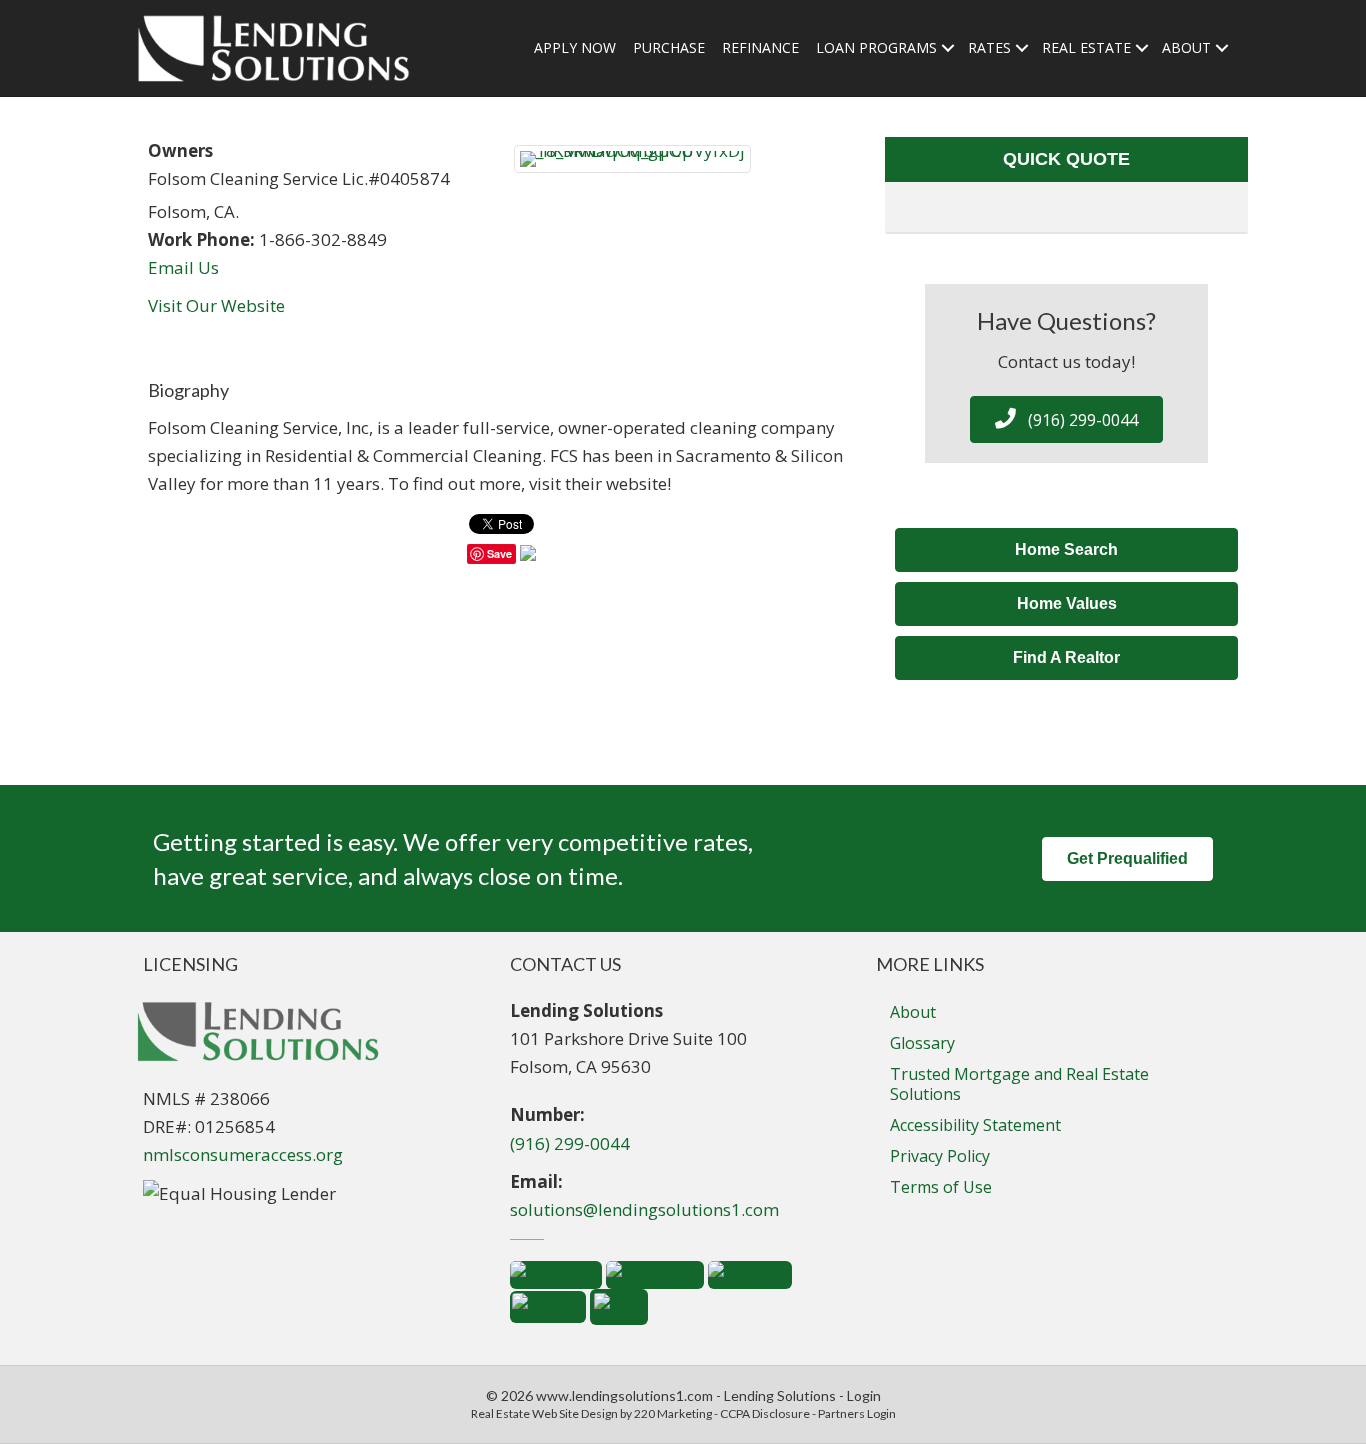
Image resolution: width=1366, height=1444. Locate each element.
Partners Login (857, 1413)
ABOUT (1186, 47)
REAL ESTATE (1086, 47)
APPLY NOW (575, 47)
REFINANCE (760, 47)
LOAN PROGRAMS (876, 47)
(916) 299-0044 (570, 1143)
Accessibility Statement (975, 1125)
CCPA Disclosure (765, 1413)
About (913, 1012)
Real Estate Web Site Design (544, 1413)
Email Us (183, 267)
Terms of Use (941, 1187)
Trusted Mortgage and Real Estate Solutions (1019, 1084)
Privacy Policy (940, 1156)
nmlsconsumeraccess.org (243, 1154)
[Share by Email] (528, 555)
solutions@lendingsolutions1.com (644, 1209)
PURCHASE (669, 47)
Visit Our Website (216, 305)
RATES (989, 47)
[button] (1066, 419)
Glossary (922, 1043)
